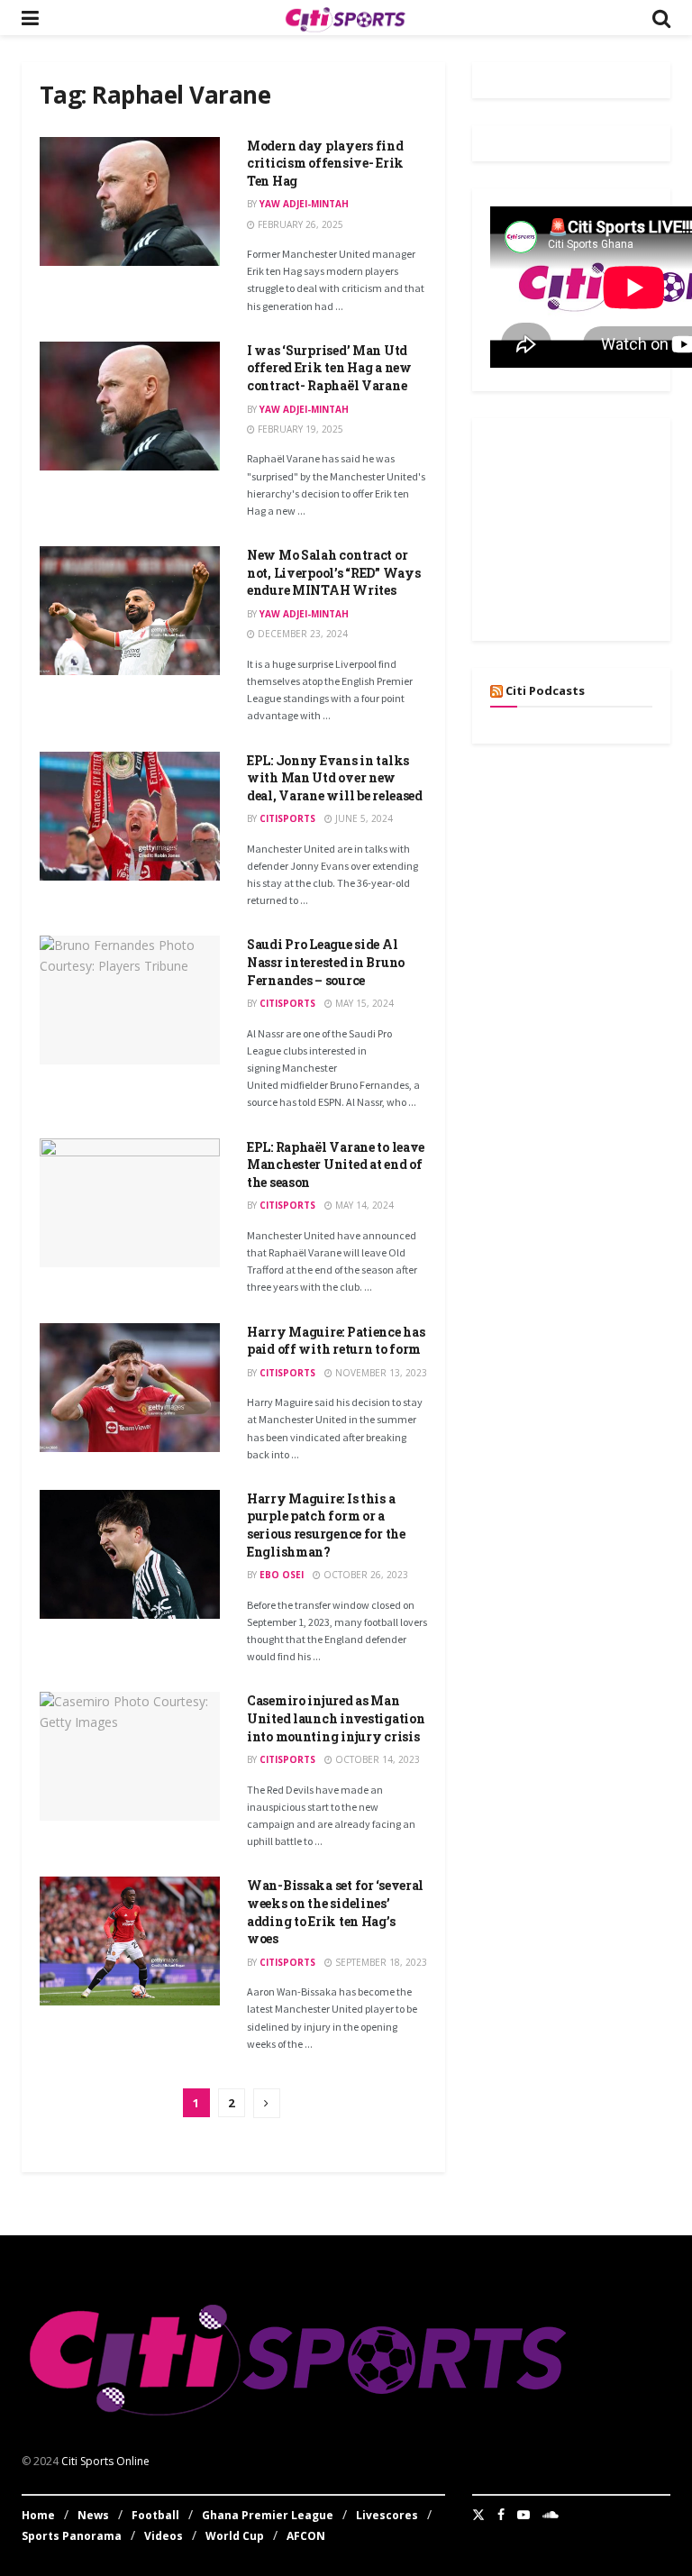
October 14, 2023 (376, 1759)
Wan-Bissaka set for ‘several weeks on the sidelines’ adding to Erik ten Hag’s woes (335, 1912)
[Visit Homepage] (345, 18)
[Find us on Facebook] (501, 2515)
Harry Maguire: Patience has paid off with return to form (336, 1341)
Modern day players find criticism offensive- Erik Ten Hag (325, 163)
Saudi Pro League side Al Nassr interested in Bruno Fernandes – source (326, 962)
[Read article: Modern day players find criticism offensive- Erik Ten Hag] (130, 201)
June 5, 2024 (363, 818)
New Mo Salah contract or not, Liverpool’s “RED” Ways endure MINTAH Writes (333, 572)
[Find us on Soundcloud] (551, 2515)
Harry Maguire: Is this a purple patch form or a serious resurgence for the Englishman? (326, 1525)
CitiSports (287, 818)
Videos (164, 2536)
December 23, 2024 (301, 634)
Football (155, 2515)
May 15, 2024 (363, 1003)
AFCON (306, 2536)
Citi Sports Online (105, 2461)
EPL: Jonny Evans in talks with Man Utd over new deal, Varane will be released (335, 778)
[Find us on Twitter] (478, 2515)
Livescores (387, 2515)
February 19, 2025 (299, 429)
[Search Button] (661, 18)
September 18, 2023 (380, 1962)
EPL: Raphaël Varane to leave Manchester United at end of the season (336, 1165)
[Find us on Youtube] (524, 2515)
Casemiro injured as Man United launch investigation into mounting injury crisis (336, 1718)
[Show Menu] (30, 18)
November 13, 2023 (380, 1373)
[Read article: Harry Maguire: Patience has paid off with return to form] (130, 1388)
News (93, 2515)
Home (38, 2515)
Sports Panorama (72, 2536)
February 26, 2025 (299, 224)
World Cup (235, 2536)
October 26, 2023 (364, 1575)
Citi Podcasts (545, 690)
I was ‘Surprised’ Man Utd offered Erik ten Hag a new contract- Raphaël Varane (329, 368)
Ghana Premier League (268, 2515)
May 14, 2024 (363, 1205)
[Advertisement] (591, 526)
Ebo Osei (282, 1575)
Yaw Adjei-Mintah (304, 204)
